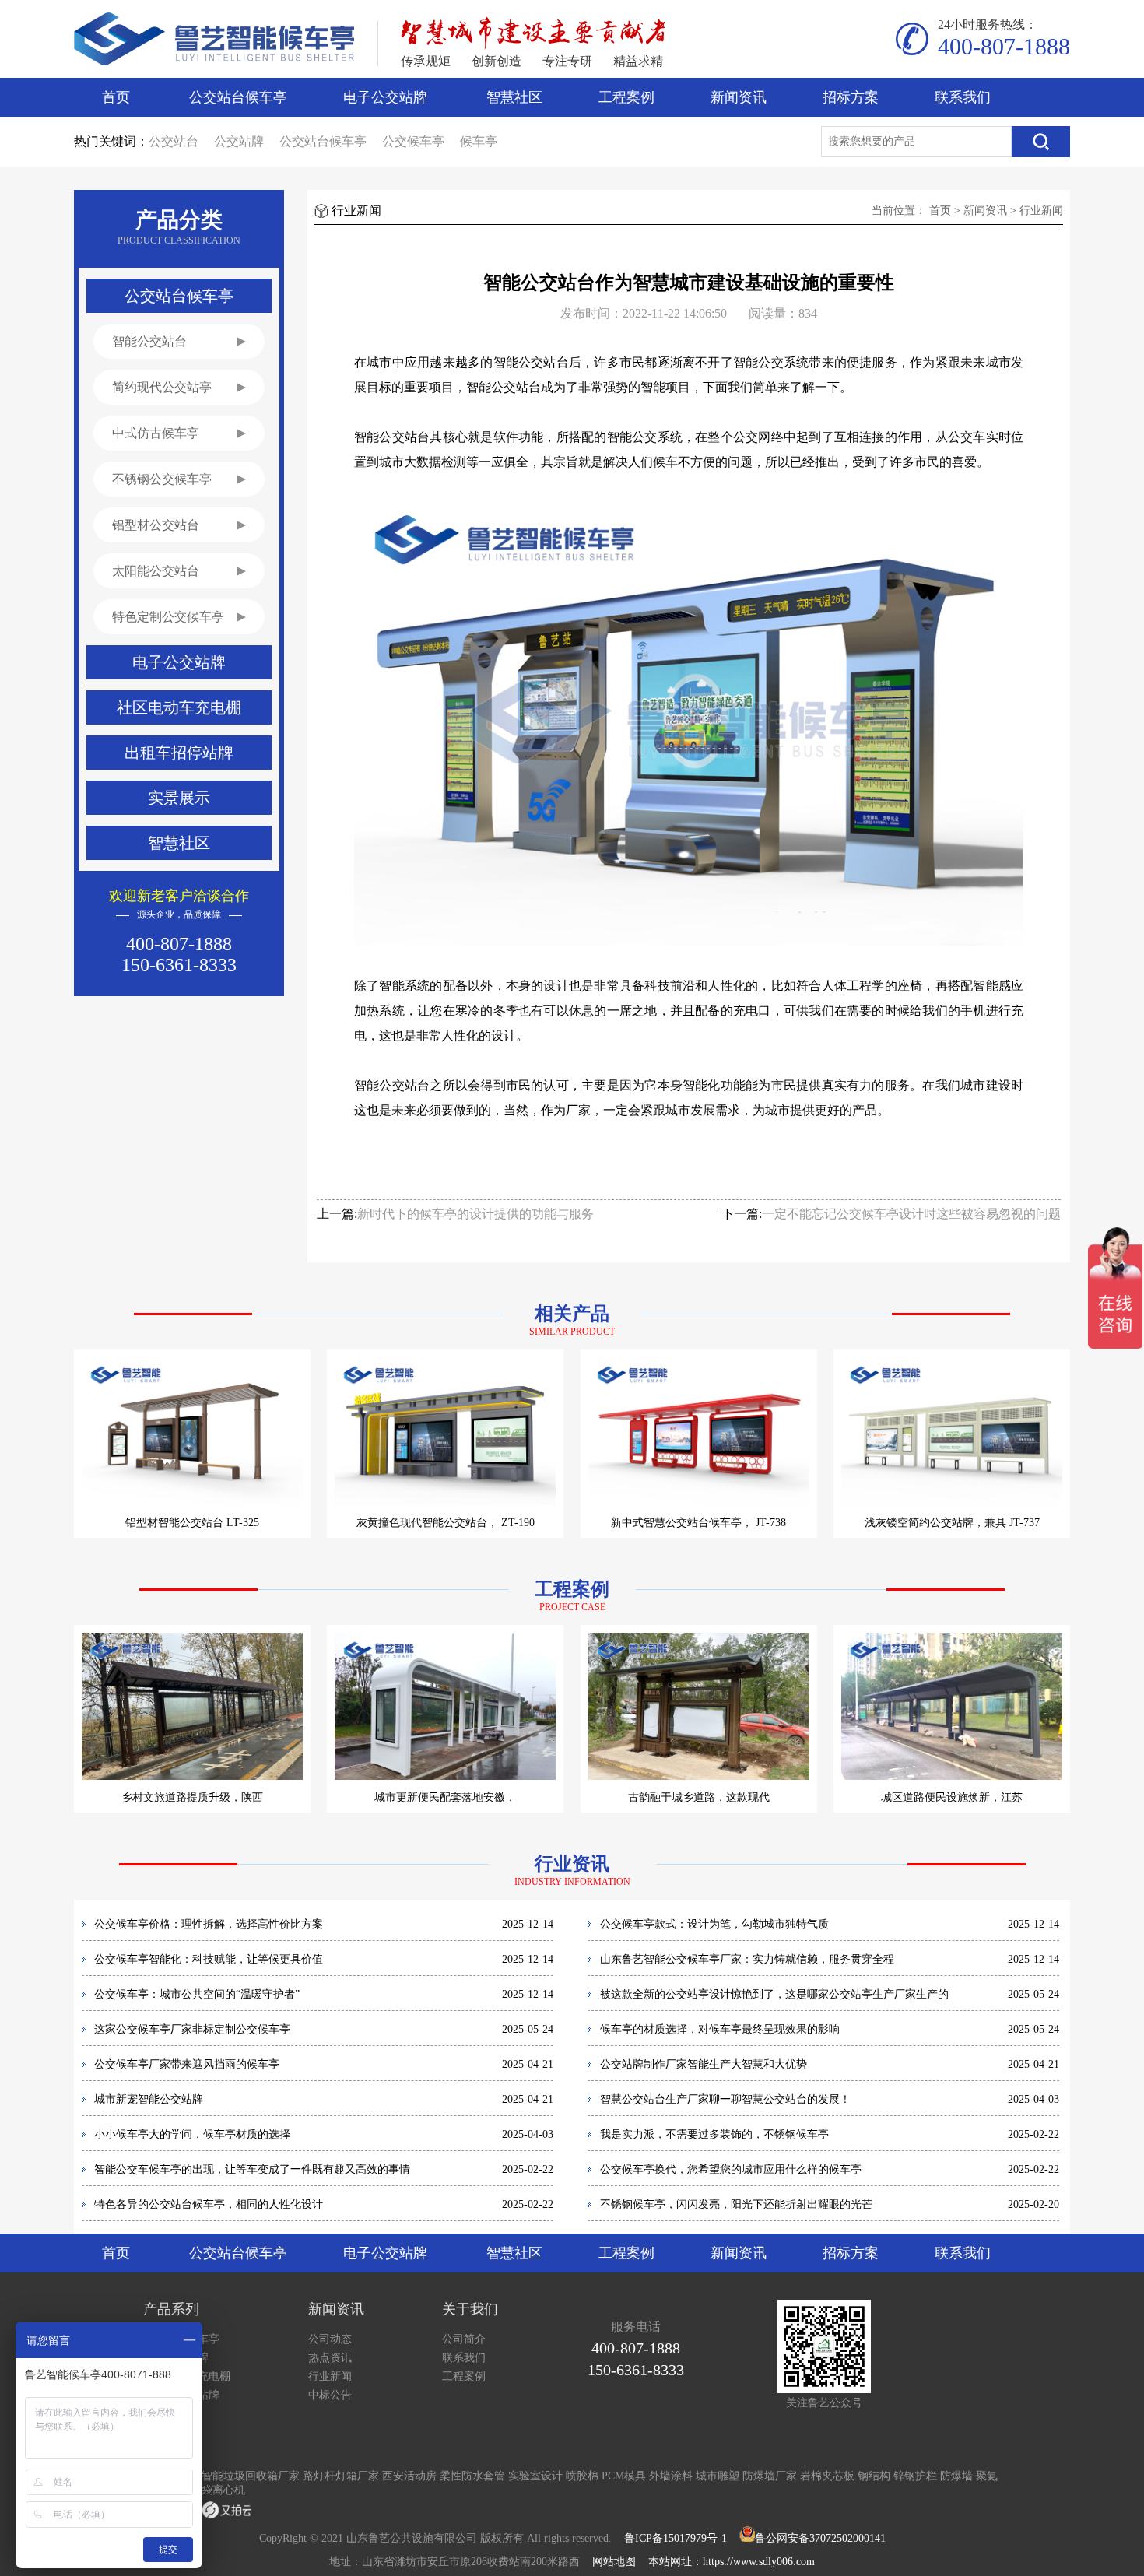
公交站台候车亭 (238, 97)
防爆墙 (956, 2476)
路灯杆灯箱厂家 (341, 2476)
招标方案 (851, 97)
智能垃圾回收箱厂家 (251, 2476)
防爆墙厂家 (770, 2476)
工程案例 (626, 97)
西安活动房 (409, 2476)
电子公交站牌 (385, 97)
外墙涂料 (671, 2476)
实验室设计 (535, 2476)
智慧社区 (514, 97)
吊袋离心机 (218, 2490)
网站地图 (614, 2562)
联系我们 (963, 97)
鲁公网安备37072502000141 (820, 2538)
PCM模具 (624, 2476)
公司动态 (330, 2339)
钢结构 (874, 2476)
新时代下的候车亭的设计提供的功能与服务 (475, 1214)
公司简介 (464, 2339)
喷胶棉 (582, 2476)
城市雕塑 (718, 2476)
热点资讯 (330, 2358)
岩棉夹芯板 (827, 2476)
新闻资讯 (739, 97)
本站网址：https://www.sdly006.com (732, 2562)
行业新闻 (1041, 211)
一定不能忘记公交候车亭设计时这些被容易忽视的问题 (911, 1214)
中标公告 (330, 2395)
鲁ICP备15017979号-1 (676, 2538)
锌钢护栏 (915, 2476)
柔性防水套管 (472, 2476)
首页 (116, 97)
